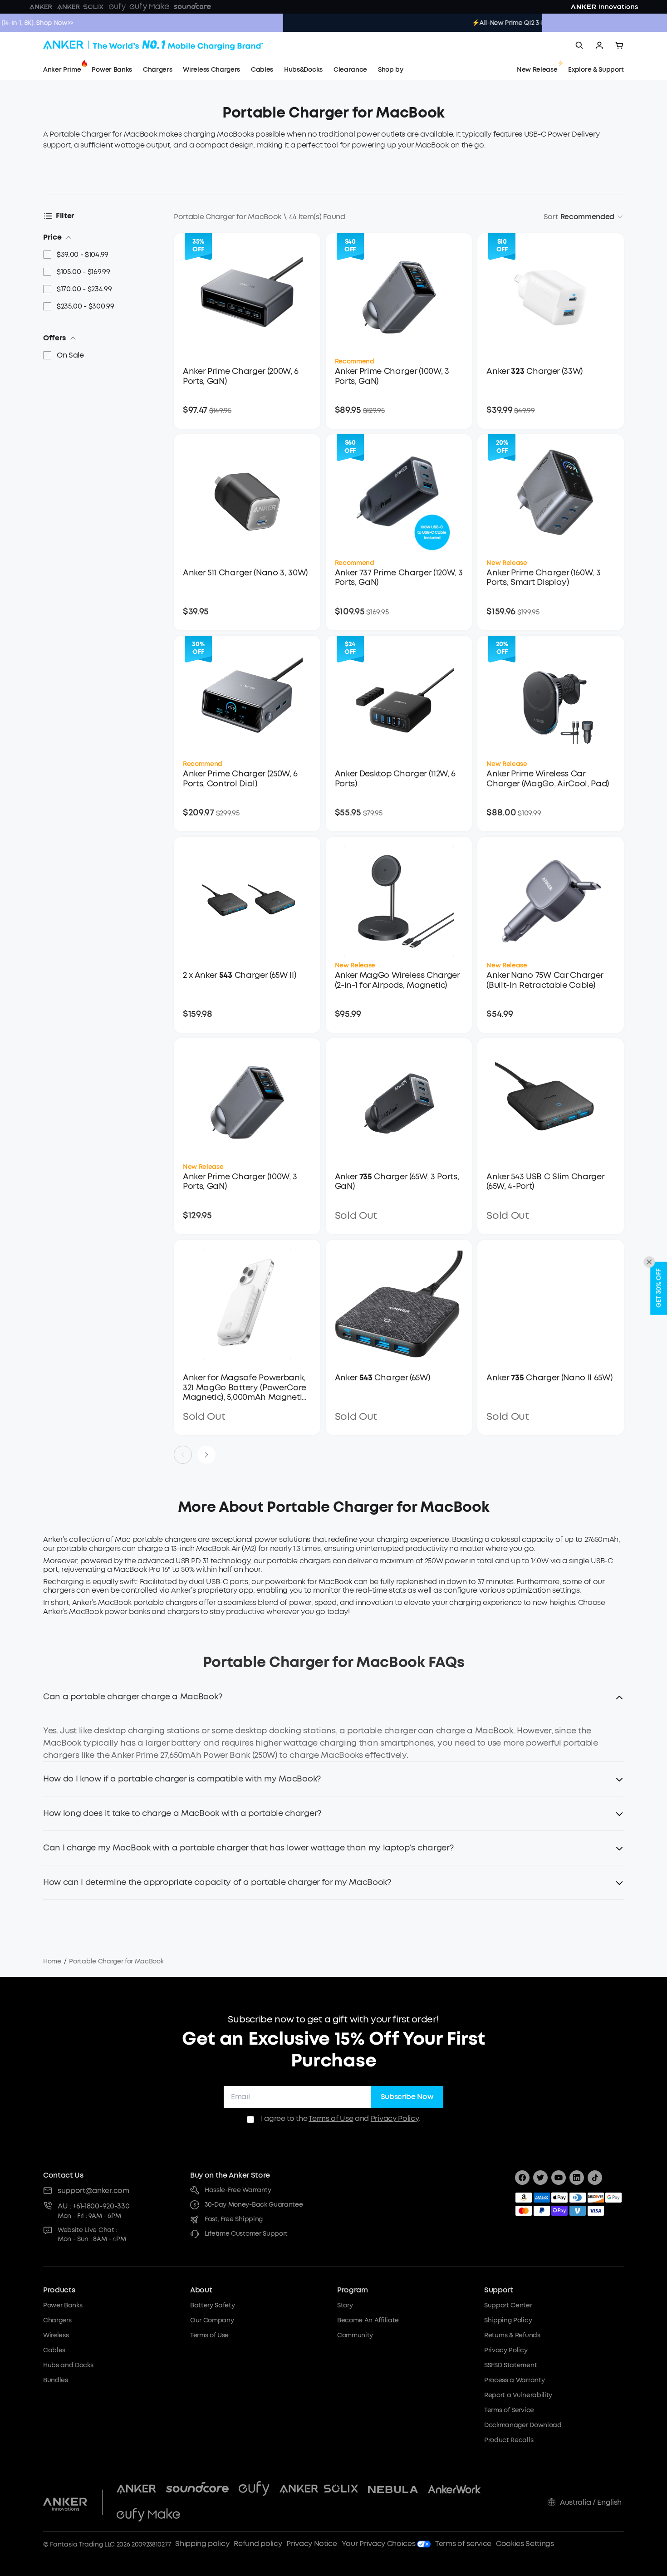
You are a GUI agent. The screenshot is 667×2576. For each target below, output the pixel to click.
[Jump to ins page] (577, 2178)
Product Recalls (509, 2440)
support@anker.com (93, 2191)
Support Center (508, 2305)
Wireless (56, 2335)
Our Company (212, 2320)
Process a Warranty (514, 2380)
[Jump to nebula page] (393, 2489)
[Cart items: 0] (619, 45)
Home (52, 1961)
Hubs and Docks (68, 2365)
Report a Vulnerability (518, 2395)
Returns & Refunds (512, 2335)
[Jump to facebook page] (522, 2178)
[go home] (153, 45)
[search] (579, 45)
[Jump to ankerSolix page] (319, 2489)
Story (345, 2305)
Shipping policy (202, 2544)
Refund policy (258, 2544)
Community (355, 2335)
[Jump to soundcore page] (197, 2489)
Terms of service (463, 2544)
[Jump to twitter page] (540, 2178)
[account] (599, 45)
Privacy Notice (312, 2544)
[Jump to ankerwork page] (454, 2489)
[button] (333, 1702)
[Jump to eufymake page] (148, 2516)
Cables (54, 2350)
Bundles (56, 2380)
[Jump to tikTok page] (595, 2178)
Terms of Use (331, 2118)
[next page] (206, 1455)
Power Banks (63, 2305)
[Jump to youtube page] (559, 2178)
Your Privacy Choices (379, 2544)
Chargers (57, 2320)
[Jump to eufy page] (254, 2489)
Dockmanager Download (523, 2425)
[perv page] (183, 1455)
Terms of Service (509, 2410)
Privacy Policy (395, 2118)
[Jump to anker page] (65, 2502)
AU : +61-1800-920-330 (93, 2206)
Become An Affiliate (368, 2320)
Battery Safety (213, 2305)
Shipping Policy (508, 2320)
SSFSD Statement (510, 2365)
